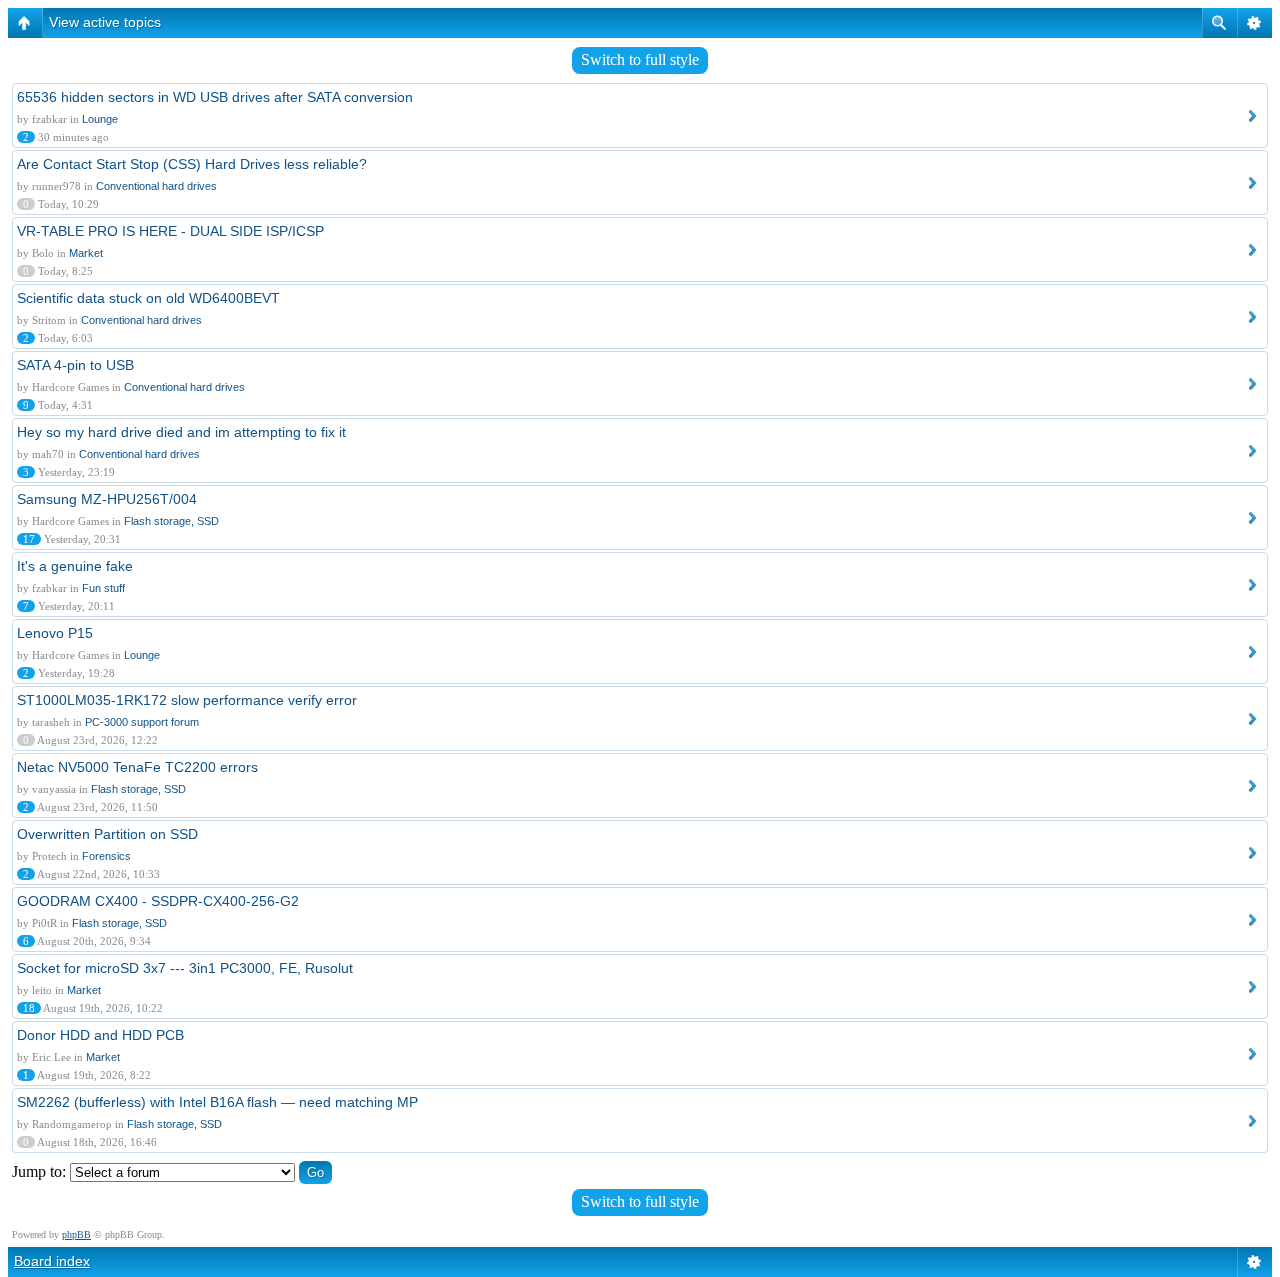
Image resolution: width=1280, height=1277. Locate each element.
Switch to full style (640, 59)
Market (86, 253)
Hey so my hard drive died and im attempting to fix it (181, 432)
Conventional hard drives (156, 186)
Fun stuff (103, 588)
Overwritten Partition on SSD (107, 834)
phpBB (76, 1234)
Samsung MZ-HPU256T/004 (107, 499)
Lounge (100, 119)
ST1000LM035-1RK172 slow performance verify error (187, 700)
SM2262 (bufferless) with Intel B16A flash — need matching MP (217, 1102)
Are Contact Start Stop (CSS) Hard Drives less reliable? (192, 164)
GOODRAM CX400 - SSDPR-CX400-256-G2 (158, 901)
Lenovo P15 (55, 633)
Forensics (106, 856)
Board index (52, 1261)
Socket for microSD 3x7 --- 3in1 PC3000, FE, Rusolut (185, 968)
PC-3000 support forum (142, 722)
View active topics (105, 22)
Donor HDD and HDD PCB (100, 1035)
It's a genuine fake (75, 566)
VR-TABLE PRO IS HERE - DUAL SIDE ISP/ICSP (170, 231)
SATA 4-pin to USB (75, 365)
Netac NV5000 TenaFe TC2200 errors (137, 767)
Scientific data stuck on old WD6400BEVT (148, 298)
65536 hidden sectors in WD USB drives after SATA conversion (215, 97)
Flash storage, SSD (171, 521)
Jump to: (39, 1171)
